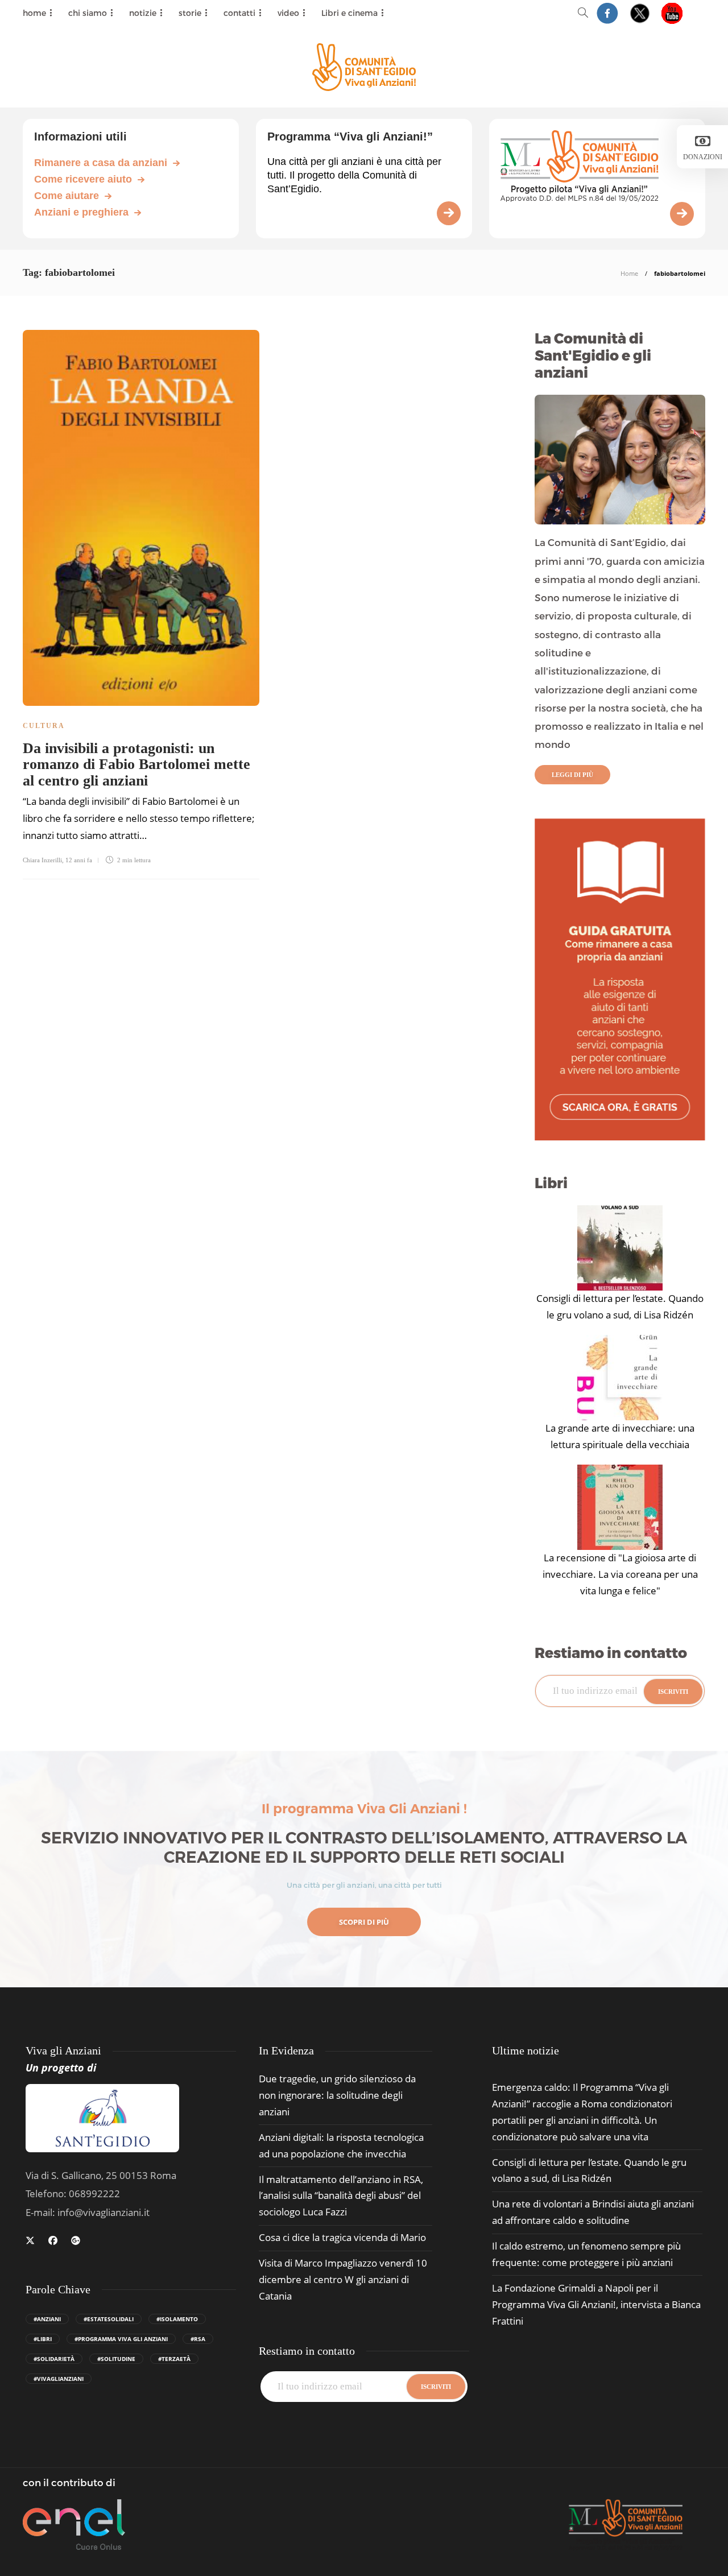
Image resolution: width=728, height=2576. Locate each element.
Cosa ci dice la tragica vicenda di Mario (342, 2237)
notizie (143, 13)
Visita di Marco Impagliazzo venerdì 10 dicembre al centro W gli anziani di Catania (343, 2279)
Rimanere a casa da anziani (101, 163)
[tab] (526, 2051)
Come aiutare (67, 196)
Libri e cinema (349, 13)
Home (629, 273)
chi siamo (88, 13)
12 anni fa (79, 860)
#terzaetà (174, 2359)
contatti (239, 13)
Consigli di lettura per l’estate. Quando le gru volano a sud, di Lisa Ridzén (620, 1306)
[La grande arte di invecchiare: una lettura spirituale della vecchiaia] (620, 1378)
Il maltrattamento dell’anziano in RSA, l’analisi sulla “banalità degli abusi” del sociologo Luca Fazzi (341, 2196)
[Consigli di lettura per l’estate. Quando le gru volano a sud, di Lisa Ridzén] (620, 1248)
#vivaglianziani (59, 2379)
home (34, 13)
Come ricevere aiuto (83, 179)
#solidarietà (54, 2359)
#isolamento (177, 2319)
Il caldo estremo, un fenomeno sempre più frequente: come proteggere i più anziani (586, 2254)
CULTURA (44, 726)
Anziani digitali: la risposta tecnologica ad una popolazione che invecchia (341, 2145)
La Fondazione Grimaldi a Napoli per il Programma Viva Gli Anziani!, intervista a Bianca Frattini (596, 2304)
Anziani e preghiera (81, 212)
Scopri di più (364, 1922)
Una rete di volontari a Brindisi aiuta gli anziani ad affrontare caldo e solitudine (593, 2212)
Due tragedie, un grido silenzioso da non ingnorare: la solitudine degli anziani (337, 2095)
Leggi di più (572, 775)
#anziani (47, 2319)
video (288, 13)
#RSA (198, 2339)
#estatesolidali (109, 2319)
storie (190, 13)
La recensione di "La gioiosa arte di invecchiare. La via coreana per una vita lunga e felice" (620, 1574)
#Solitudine (116, 2359)
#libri (43, 2339)
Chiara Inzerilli (42, 860)
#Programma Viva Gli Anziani (121, 2339)
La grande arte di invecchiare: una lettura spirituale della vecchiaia (620, 1436)
